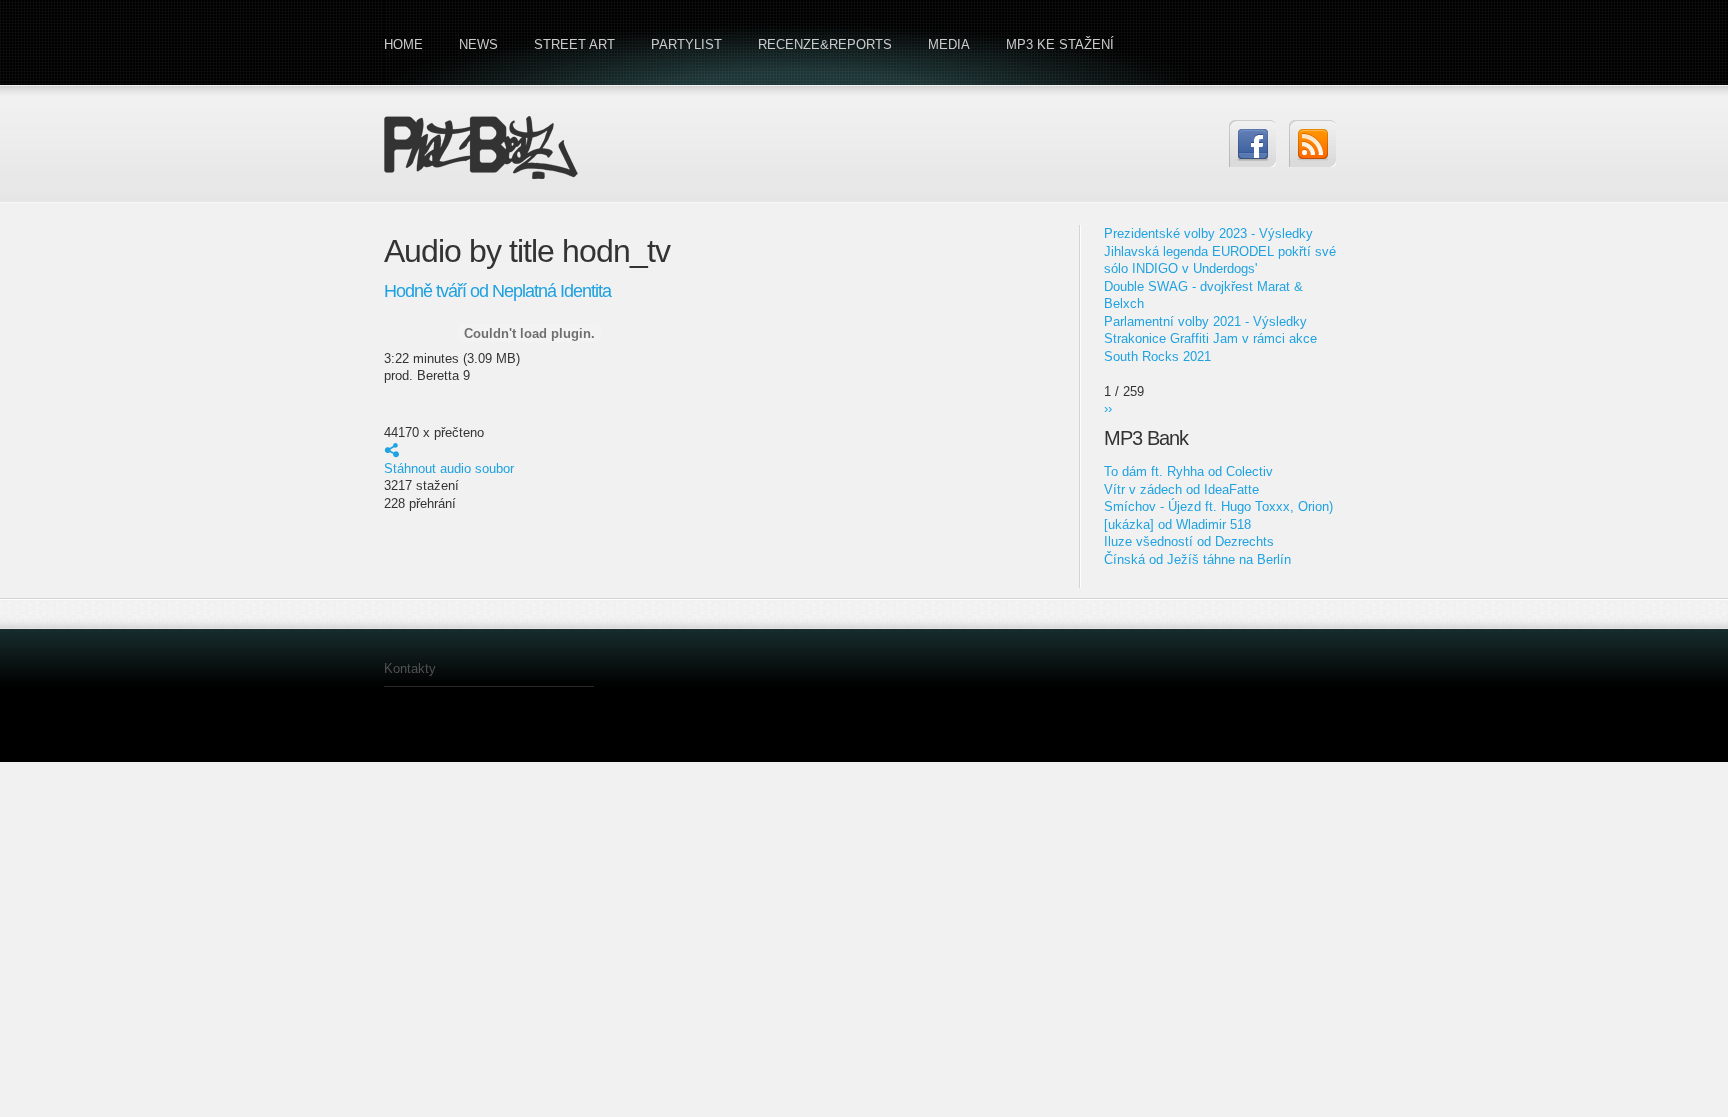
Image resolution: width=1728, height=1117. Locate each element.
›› (1108, 408)
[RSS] (1312, 143)
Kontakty (410, 668)
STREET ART (574, 44)
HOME (403, 44)
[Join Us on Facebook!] (1252, 143)
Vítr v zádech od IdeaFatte (1181, 489)
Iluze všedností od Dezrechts (1189, 541)
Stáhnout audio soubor (449, 468)
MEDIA (949, 44)
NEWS (478, 44)
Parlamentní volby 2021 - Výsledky (1205, 321)
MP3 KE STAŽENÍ (1060, 44)
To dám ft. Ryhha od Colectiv (1188, 471)
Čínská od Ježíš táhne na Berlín (1197, 559)
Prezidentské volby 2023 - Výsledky (1208, 233)
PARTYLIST (686, 44)
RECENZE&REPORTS (825, 44)
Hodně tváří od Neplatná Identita (497, 291)
